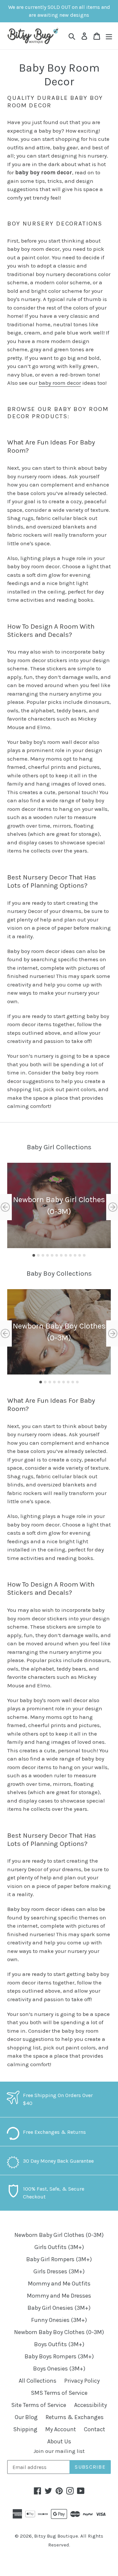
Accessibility (90, 2405)
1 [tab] (34, 1255)
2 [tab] (38, 1255)
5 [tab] (52, 1255)
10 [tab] (75, 1255)
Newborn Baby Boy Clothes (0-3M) (59, 2332)
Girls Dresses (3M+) (59, 2271)
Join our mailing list (59, 2451)
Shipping (25, 2429)
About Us (59, 2441)
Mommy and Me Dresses (59, 2296)
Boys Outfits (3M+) (59, 2344)
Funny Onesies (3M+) (59, 2320)
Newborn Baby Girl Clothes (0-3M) (59, 2235)
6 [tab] (57, 1255)
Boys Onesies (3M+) (59, 2369)
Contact (95, 2429)
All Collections (38, 2381)
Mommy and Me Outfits (59, 2284)
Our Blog (26, 2417)
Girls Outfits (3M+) (59, 2247)
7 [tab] (61, 1255)
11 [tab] (80, 1255)
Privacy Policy (82, 2381)
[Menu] (109, 36)
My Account (61, 2429)
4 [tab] (48, 1255)
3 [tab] (43, 1255)
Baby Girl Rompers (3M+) (59, 2259)
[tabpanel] (59, 1205)
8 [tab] (66, 1255)
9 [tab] (70, 1255)
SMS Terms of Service (59, 2393)
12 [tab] (84, 1255)
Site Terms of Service (39, 2405)
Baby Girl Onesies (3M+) (59, 2308)
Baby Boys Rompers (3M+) (59, 2356)
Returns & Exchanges (75, 2417)
